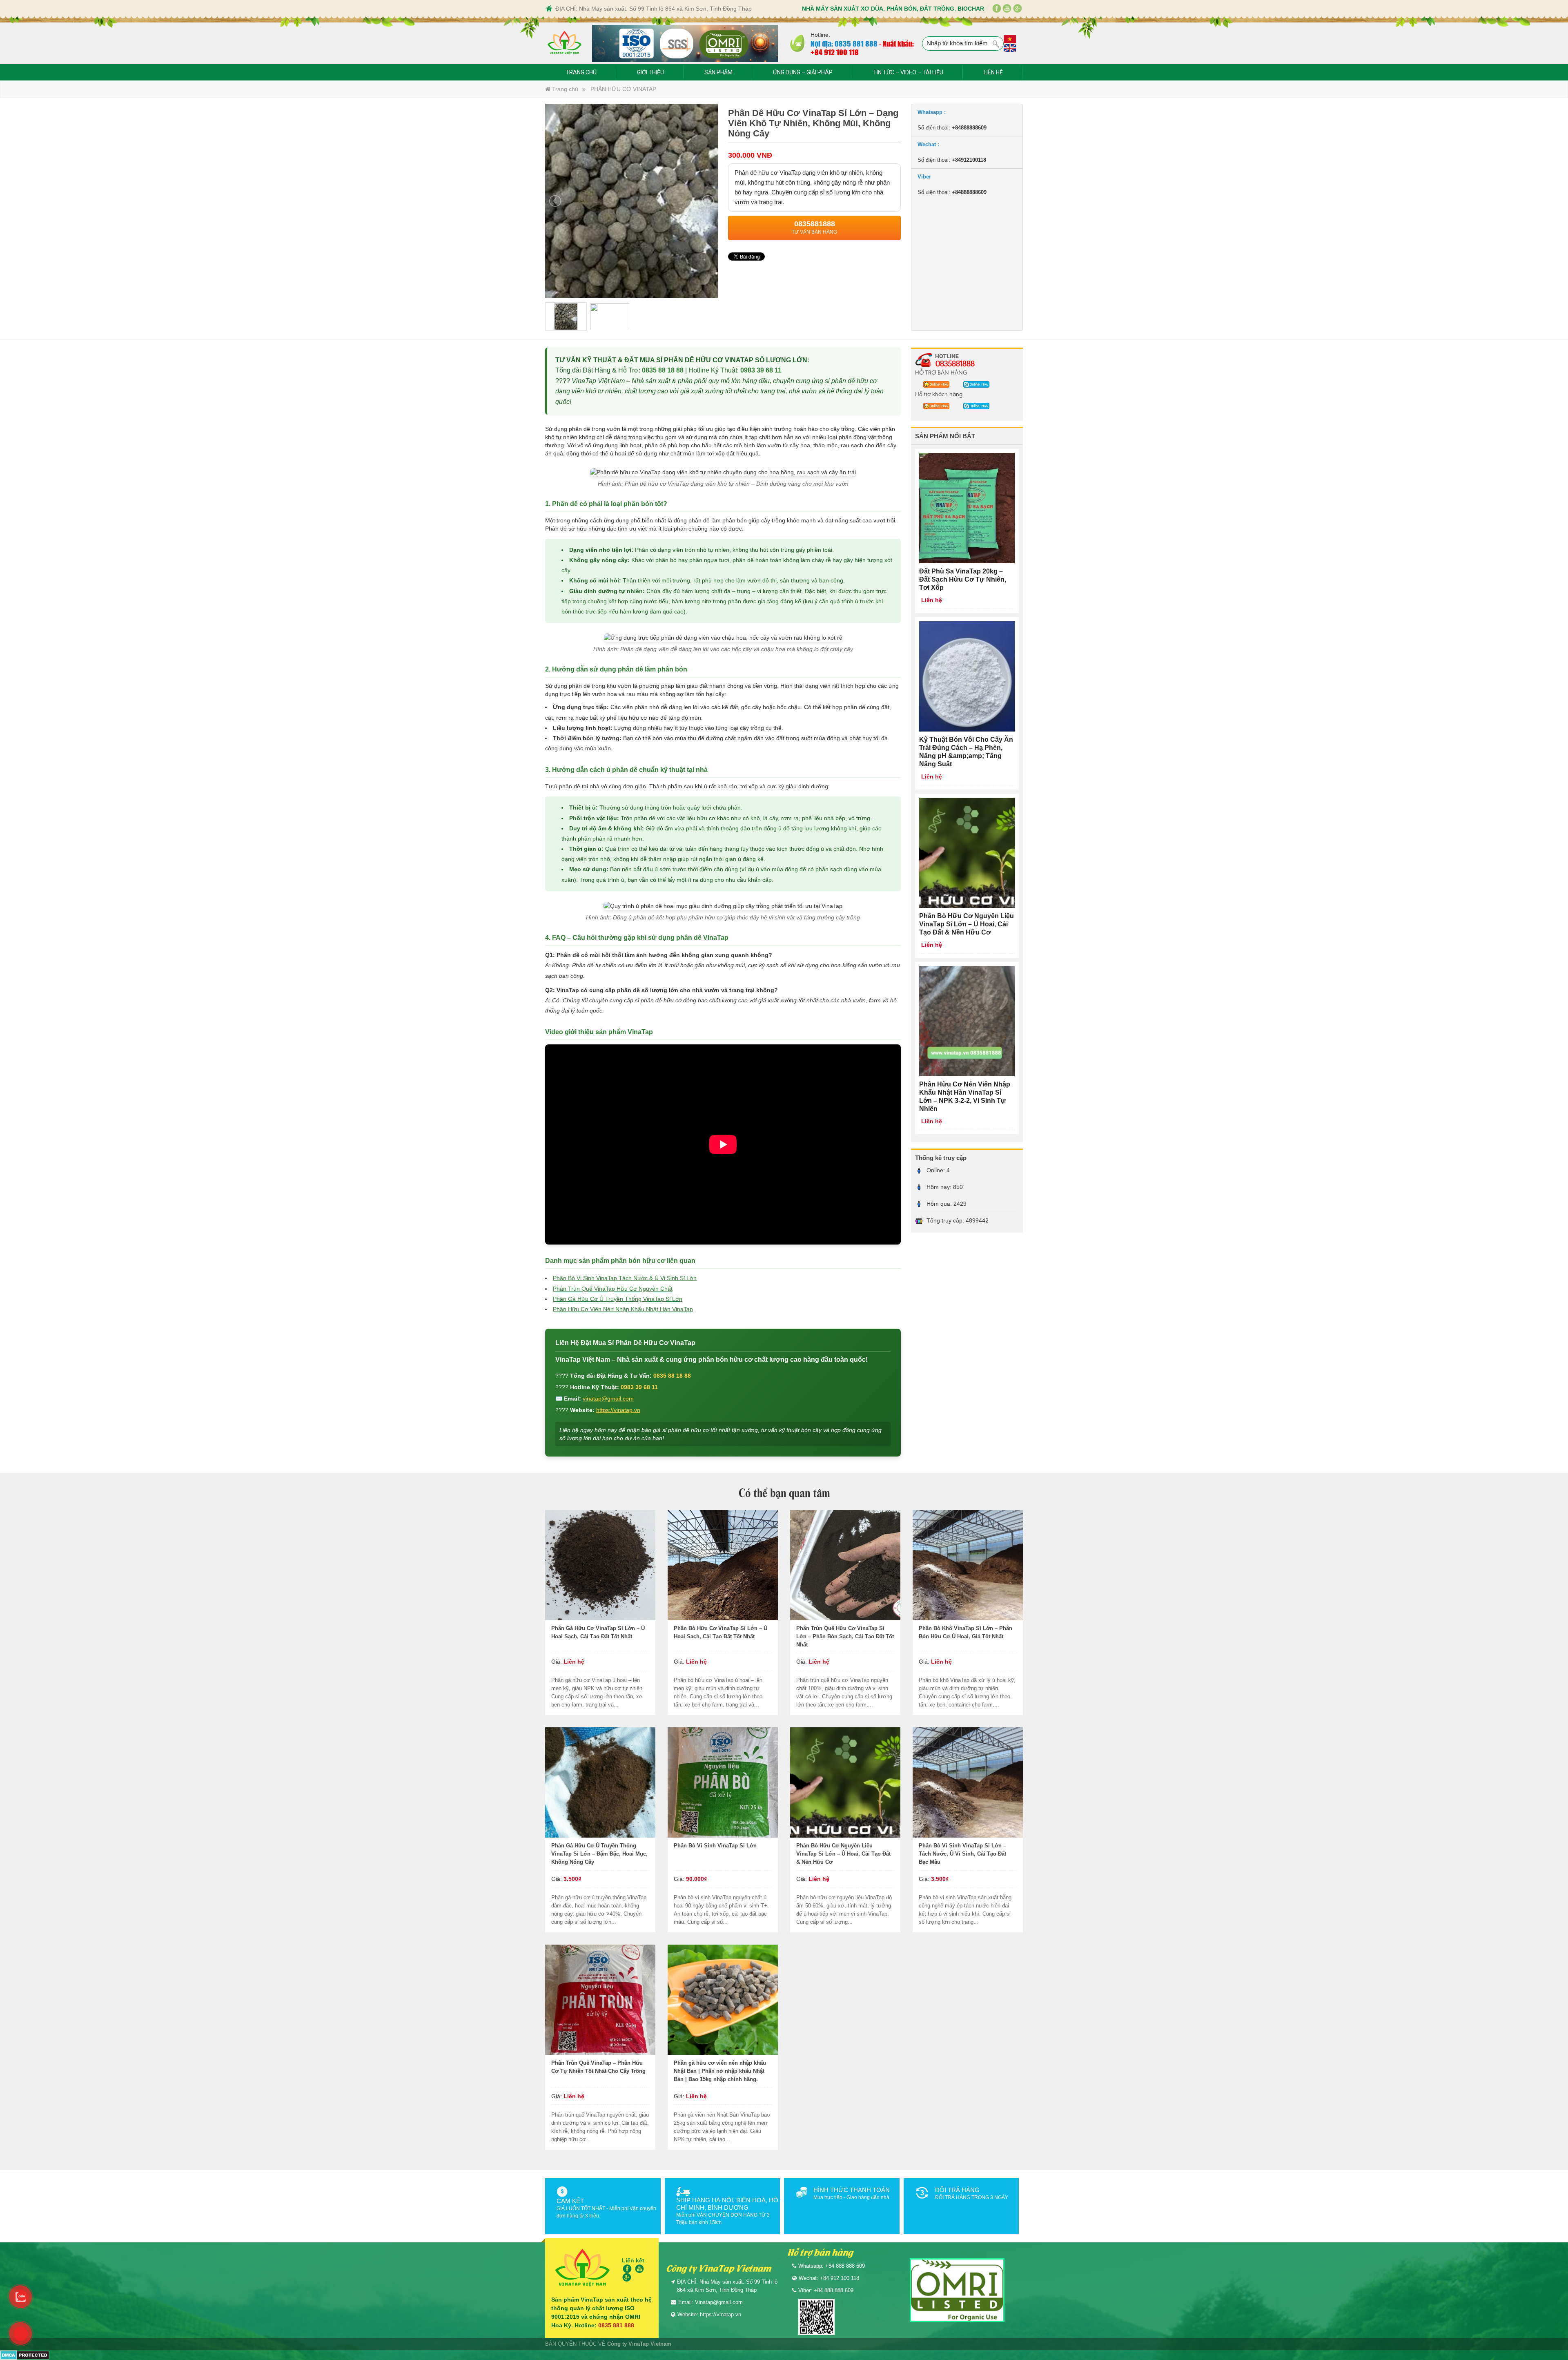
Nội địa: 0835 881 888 (844, 43)
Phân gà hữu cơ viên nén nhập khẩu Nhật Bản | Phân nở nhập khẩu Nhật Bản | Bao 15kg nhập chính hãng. (720, 2071)
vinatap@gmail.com (608, 1399)
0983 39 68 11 (761, 370)
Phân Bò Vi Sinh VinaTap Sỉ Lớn (715, 1846)
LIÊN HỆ (993, 72)
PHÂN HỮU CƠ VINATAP (623, 89)
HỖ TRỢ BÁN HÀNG (941, 372)
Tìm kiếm (996, 44)
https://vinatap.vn (618, 1410)
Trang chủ (564, 89)
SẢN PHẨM (718, 72)
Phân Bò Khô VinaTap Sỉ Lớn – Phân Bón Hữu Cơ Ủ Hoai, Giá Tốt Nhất (966, 1632)
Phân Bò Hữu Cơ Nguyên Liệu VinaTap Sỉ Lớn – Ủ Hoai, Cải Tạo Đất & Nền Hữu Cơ (843, 1854)
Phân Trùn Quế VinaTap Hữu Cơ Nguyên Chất (613, 1289)
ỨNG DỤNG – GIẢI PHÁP (803, 72)
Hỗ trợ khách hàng (939, 394)
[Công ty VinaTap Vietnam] (565, 43)
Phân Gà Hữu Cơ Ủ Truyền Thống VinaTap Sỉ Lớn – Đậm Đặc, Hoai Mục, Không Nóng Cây (599, 1854)
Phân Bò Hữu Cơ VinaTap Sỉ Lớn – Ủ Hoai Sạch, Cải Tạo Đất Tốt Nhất (721, 1632)
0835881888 (955, 363)
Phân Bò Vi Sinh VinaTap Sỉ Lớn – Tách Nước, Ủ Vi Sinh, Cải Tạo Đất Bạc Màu (962, 1854)
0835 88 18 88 (663, 370)
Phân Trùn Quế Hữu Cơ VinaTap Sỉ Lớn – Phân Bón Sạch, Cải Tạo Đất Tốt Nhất (845, 1636)
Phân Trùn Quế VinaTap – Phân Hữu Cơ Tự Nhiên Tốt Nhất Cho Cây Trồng (598, 2067)
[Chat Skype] (934, 384)
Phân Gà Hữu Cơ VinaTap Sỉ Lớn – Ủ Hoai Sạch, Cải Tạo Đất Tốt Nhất (598, 1632)
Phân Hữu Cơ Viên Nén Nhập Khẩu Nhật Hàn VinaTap (623, 1309)
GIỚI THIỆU (650, 72)
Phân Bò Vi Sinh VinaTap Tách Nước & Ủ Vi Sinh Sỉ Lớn (625, 1278)
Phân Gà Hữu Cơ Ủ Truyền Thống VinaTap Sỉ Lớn (618, 1299)
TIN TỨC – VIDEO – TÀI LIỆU (908, 72)
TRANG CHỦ (581, 72)
